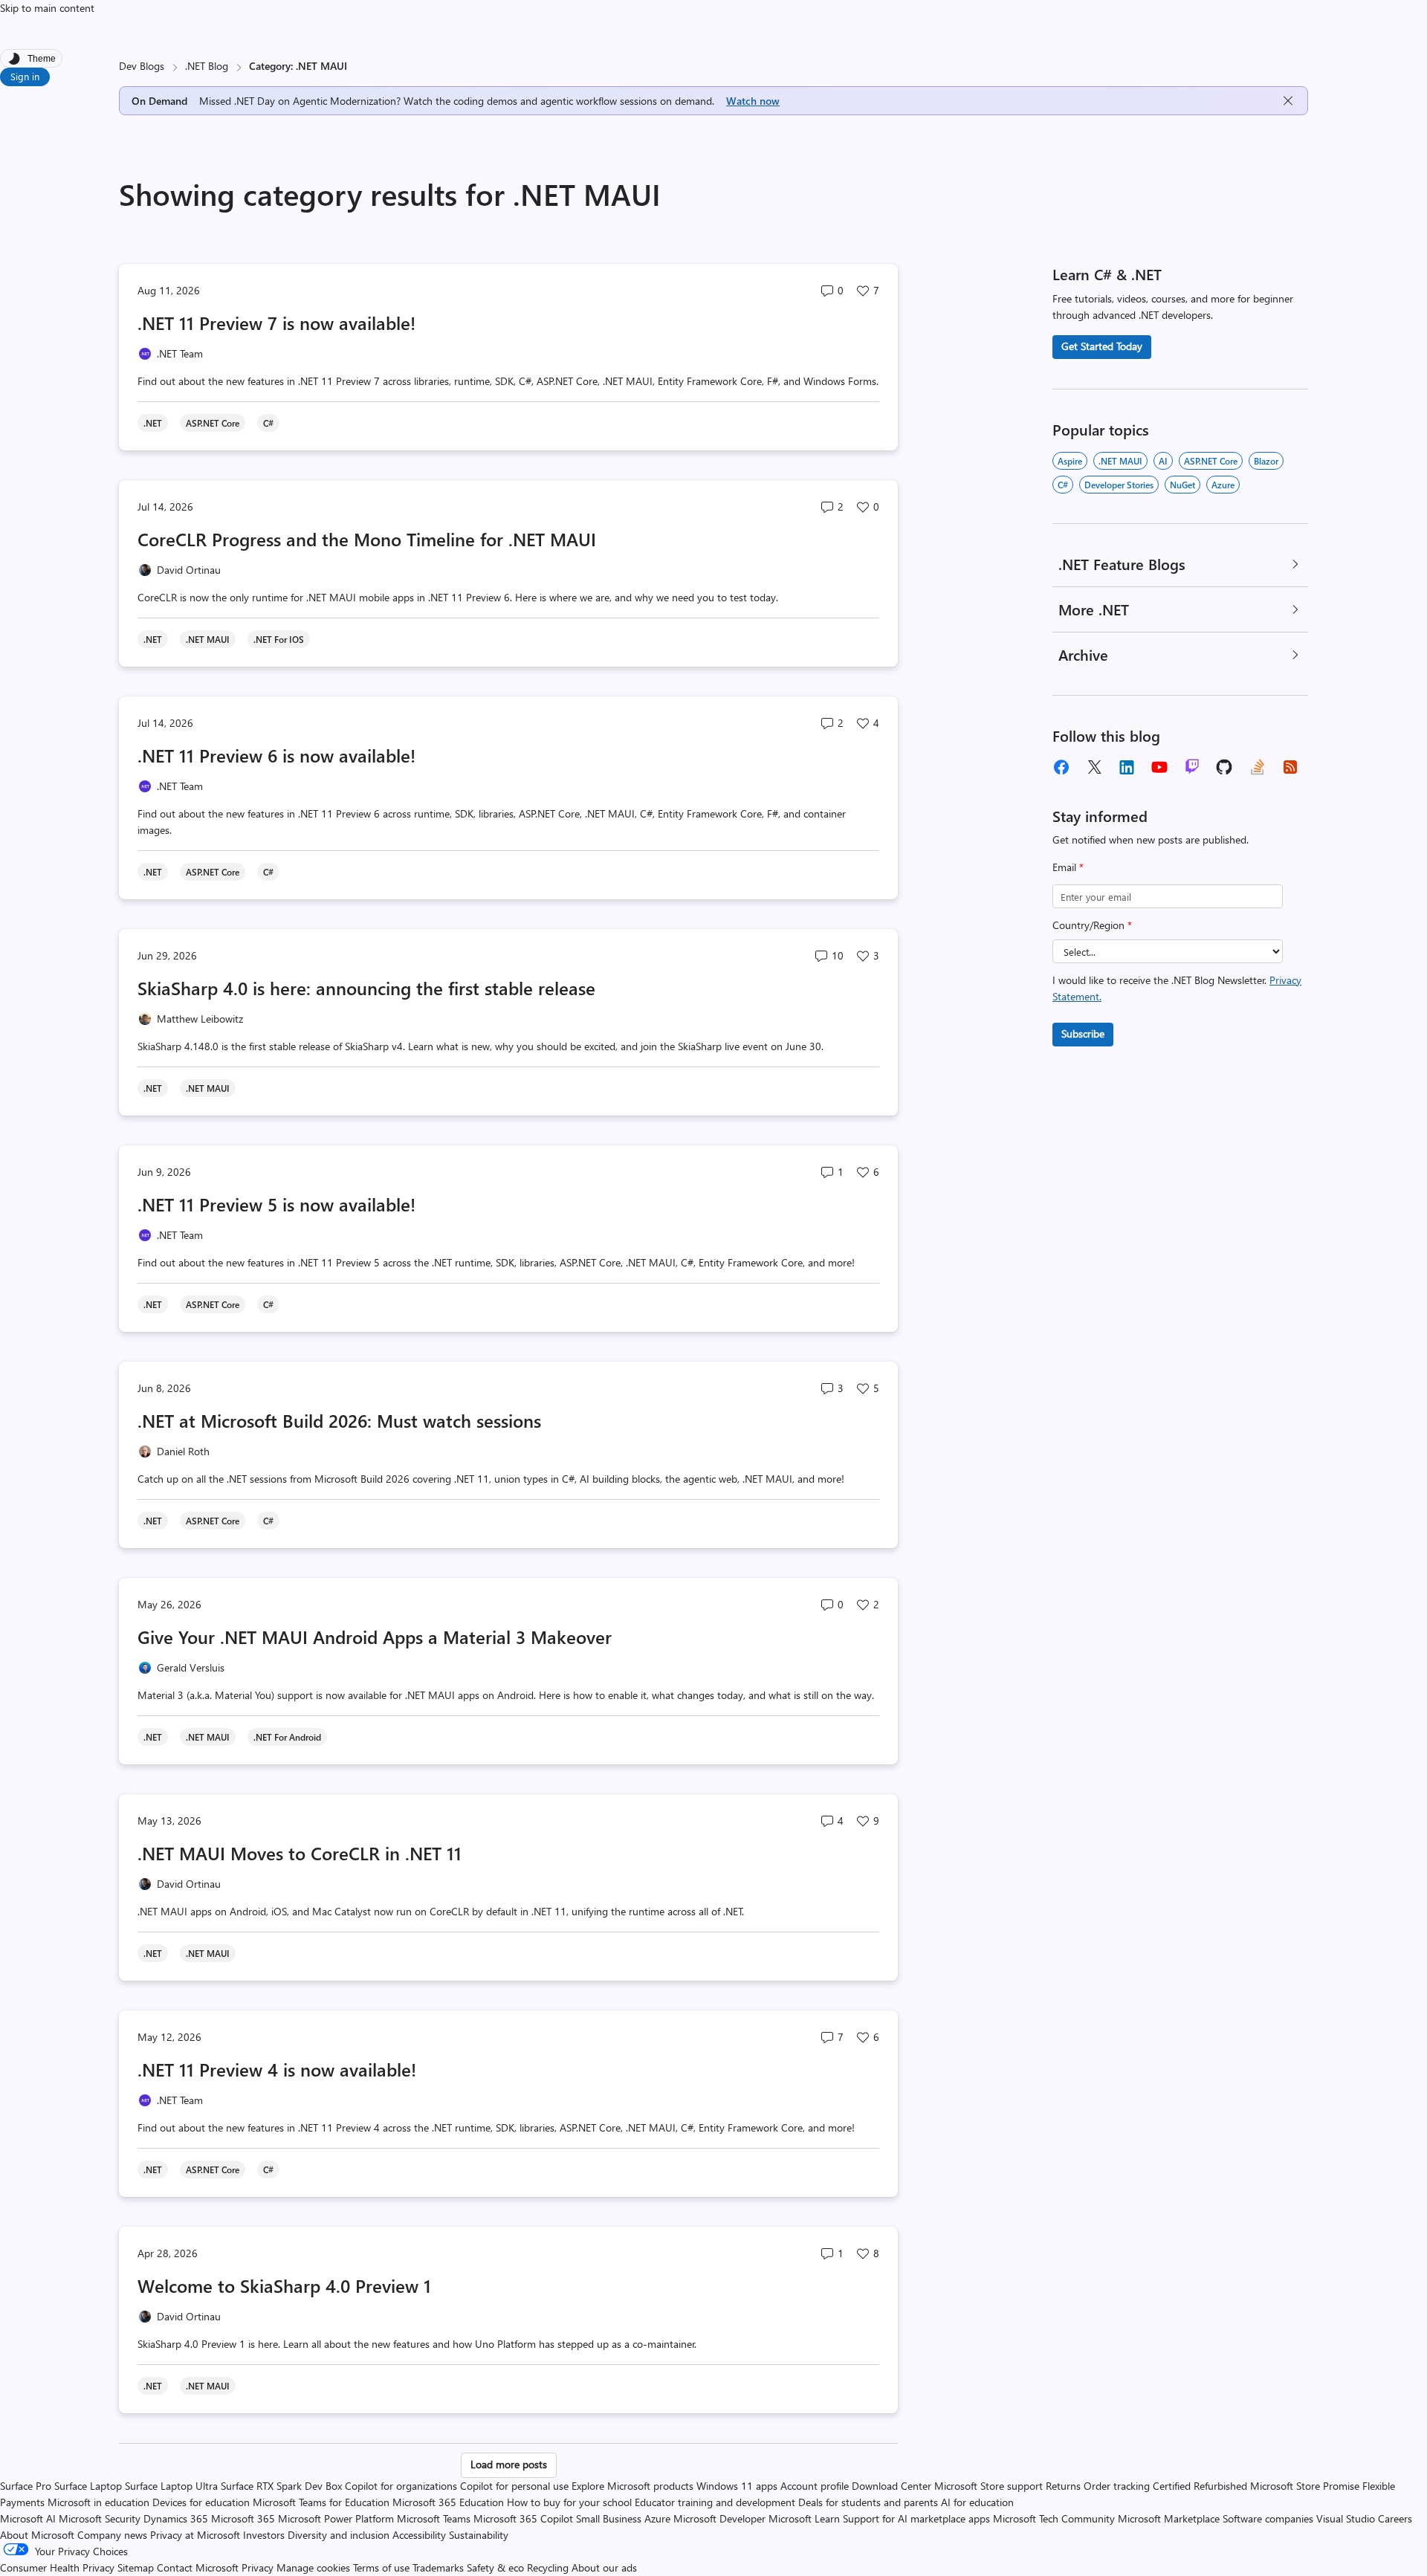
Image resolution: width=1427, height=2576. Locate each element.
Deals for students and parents (868, 2502)
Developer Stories (1119, 485)
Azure (1223, 485)
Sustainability (479, 2535)
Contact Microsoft (198, 2567)
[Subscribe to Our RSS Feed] (1290, 767)
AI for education (977, 2502)
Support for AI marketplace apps (916, 2518)
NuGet (1182, 485)
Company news (112, 2535)
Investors (264, 2535)
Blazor (1266, 461)
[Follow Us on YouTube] (1159, 767)
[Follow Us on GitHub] (1225, 767)
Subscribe (1083, 1033)
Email (1068, 867)
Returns (1063, 2486)
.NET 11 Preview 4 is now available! (277, 2069)
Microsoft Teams (434, 2518)
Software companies (1268, 2518)
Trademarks (438, 2567)
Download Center (892, 2486)
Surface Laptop (88, 2486)
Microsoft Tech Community (1054, 2518)
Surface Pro (26, 2486)
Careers (1395, 2518)
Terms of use (381, 2567)
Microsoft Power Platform (336, 2518)
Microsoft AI (28, 2518)
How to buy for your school (569, 2502)
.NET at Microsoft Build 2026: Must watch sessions (339, 1420)
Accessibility (419, 2535)
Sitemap (136, 2567)
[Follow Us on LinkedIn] (1127, 767)
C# (1063, 485)
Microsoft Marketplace (1169, 2518)
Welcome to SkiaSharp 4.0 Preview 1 (284, 2285)
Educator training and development (715, 2502)
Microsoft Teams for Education (321, 2502)
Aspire (1070, 461)
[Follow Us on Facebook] (1061, 767)
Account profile (815, 2486)
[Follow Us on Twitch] (1192, 767)
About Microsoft (37, 2535)
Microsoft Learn (804, 2518)
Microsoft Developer (719, 2518)
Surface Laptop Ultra (171, 2486)
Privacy (259, 2567)
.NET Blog (207, 66)
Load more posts (509, 2464)
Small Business (609, 2518)
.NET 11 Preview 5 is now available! (276, 1204)
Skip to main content (47, 8)
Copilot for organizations (401, 2486)
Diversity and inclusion (339, 2535)
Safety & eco (495, 2567)
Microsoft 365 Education (448, 2502)
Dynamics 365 (176, 2518)
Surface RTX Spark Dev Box (281, 2486)
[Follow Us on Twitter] (1094, 767)
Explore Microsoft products (632, 2486)
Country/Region (1092, 925)
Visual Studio (1346, 2518)
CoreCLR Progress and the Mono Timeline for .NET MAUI (367, 539)
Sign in (25, 76)
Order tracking (1117, 2486)
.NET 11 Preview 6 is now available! (276, 755)
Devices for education (201, 2502)
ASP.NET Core (1211, 461)
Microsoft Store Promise (1305, 2486)
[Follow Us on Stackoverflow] (1258, 767)
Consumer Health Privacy (57, 2567)
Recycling (548, 2567)
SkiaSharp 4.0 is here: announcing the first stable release (366, 988)
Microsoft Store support (988, 2486)
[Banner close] (1288, 101)
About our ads (604, 2567)
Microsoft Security (100, 2518)
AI (1163, 461)
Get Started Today (1102, 346)
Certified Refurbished (1200, 2486)
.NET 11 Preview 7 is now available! (276, 323)
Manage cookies (313, 2567)
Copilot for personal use (514, 2486)
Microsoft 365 (243, 2518)
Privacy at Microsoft (195, 2535)
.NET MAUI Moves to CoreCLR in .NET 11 (300, 1853)
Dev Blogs (142, 66)
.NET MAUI (1120, 461)
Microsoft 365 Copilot (523, 2518)
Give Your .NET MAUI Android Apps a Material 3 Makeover (375, 1637)
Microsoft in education (98, 2502)
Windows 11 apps (737, 2486)
